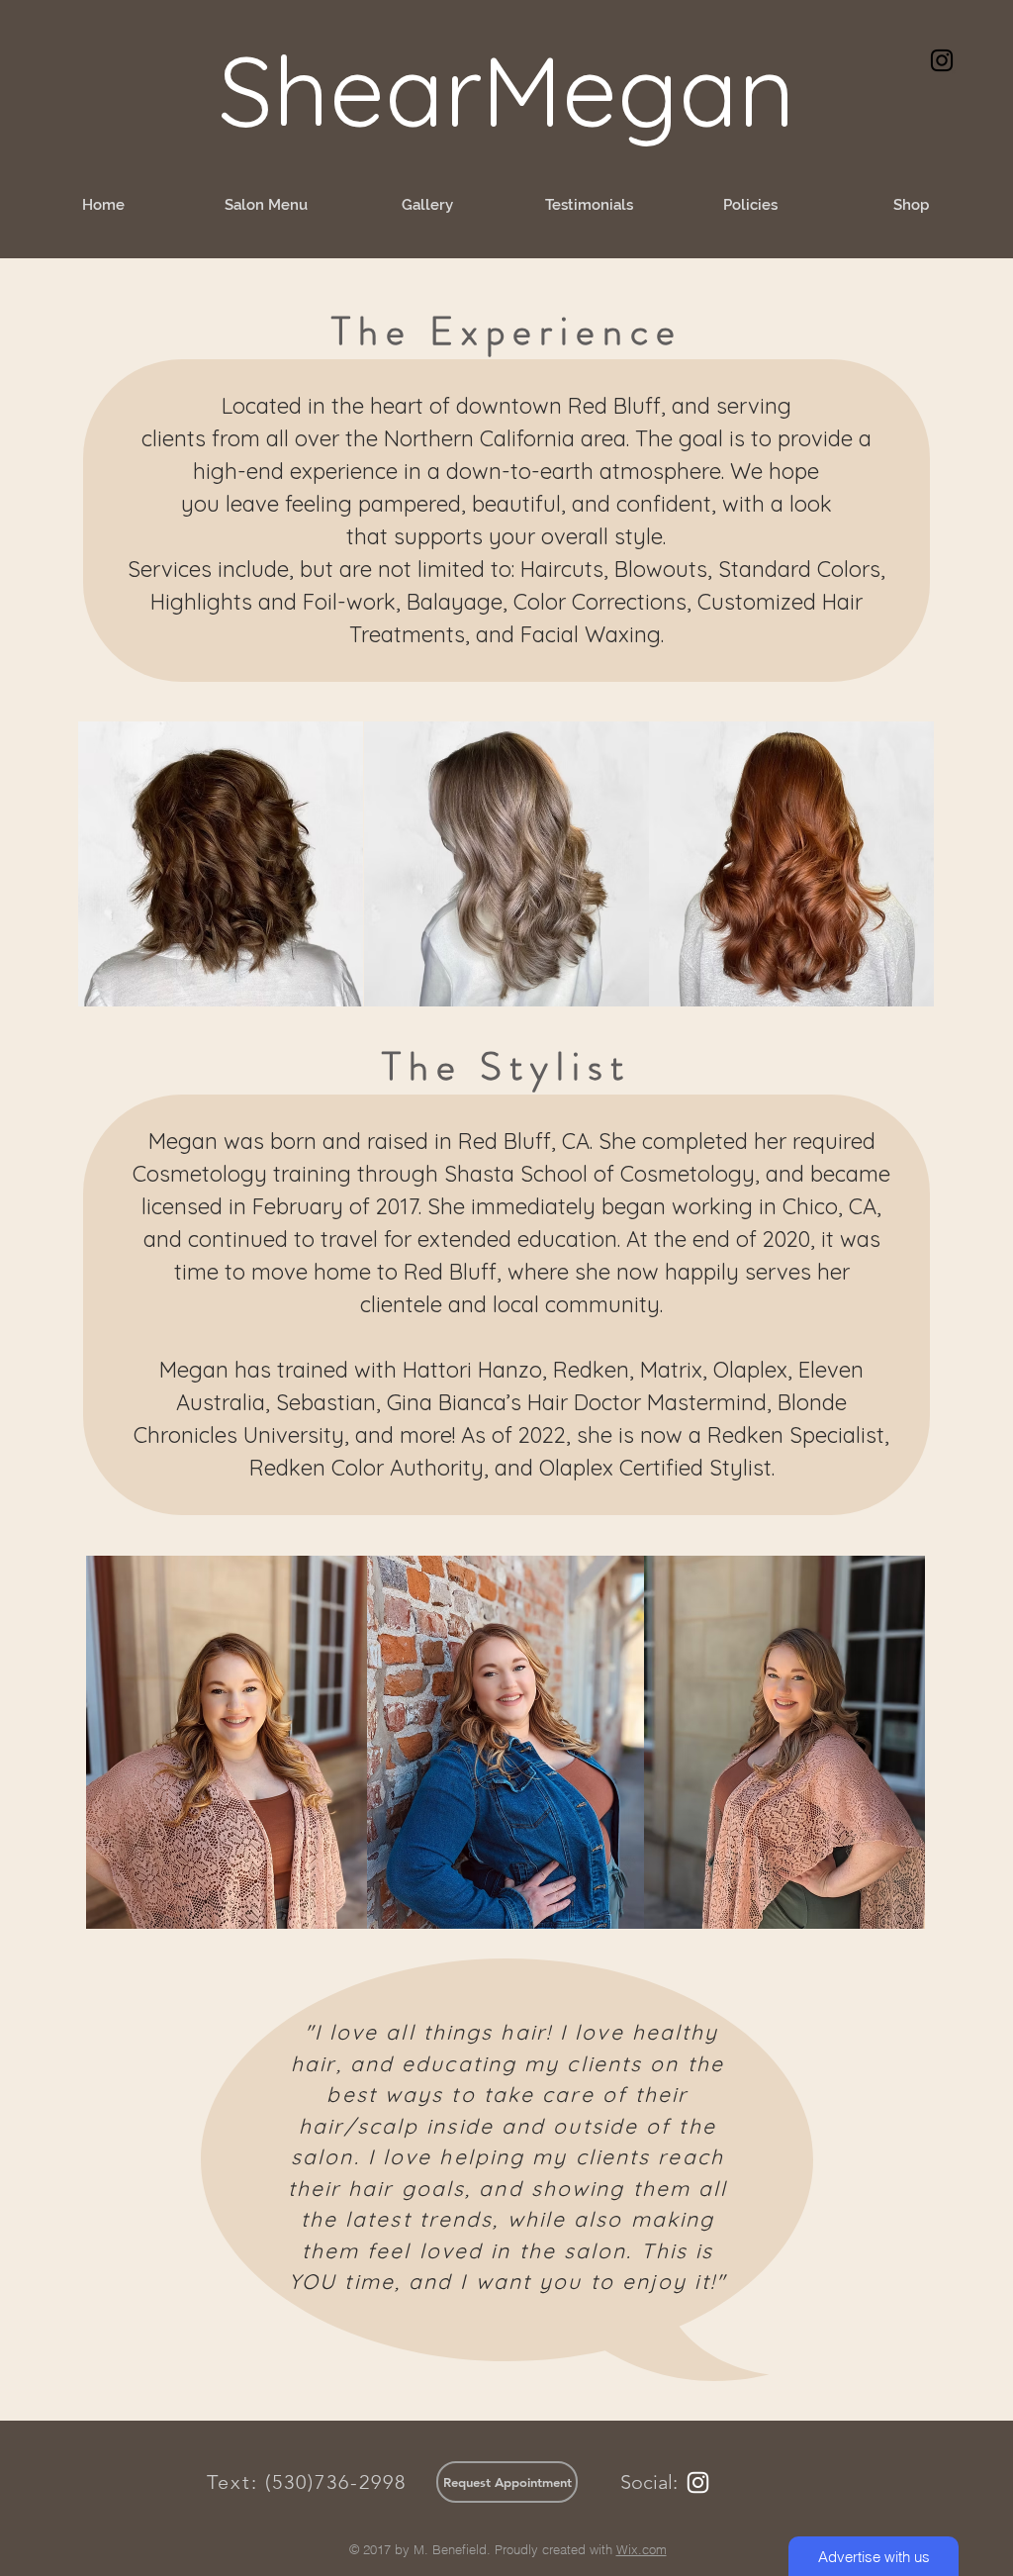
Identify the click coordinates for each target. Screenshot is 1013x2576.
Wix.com (642, 2549)
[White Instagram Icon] (698, 2482)
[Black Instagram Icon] (942, 60)
